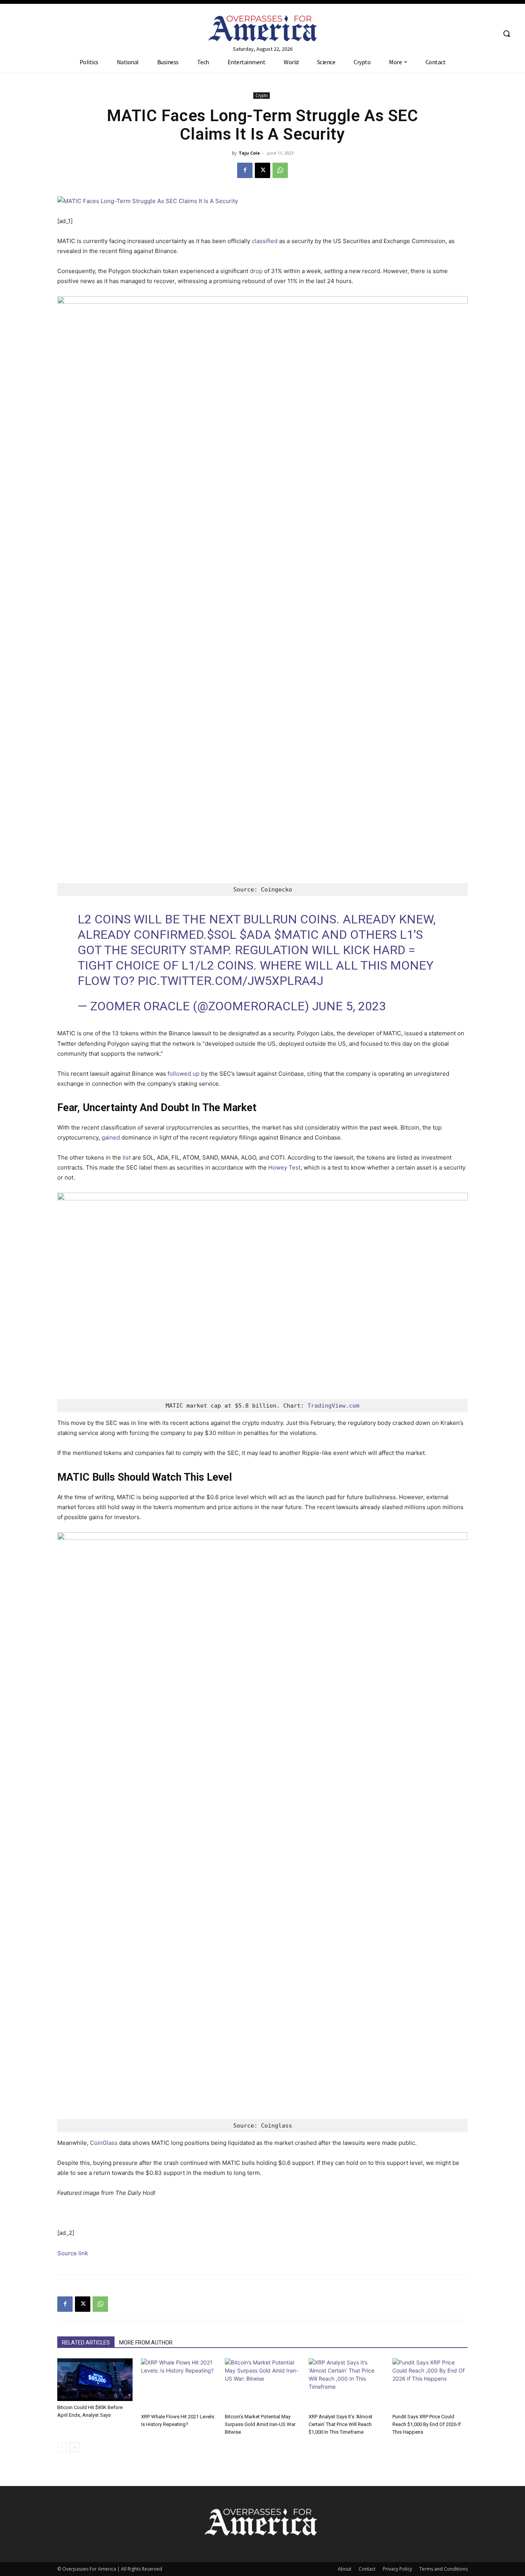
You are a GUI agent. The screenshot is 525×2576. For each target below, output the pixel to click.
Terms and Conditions (444, 2569)
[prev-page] (62, 2447)
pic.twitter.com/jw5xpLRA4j (230, 981)
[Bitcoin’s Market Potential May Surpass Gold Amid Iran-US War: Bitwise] (262, 2384)
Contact (367, 2569)
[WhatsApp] (280, 170)
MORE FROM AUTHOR (146, 2343)
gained (111, 1137)
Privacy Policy (397, 2569)
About (345, 2569)
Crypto (262, 95)
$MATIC (296, 935)
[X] (262, 170)
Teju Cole (249, 153)
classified (265, 241)
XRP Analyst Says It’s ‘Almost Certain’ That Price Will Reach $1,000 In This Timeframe (341, 2424)
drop (256, 271)
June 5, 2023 (349, 1006)
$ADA (255, 935)
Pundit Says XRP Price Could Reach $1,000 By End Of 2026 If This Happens (427, 2424)
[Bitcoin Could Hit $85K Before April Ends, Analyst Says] (95, 2380)
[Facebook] (245, 170)
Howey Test (284, 1167)
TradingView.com (333, 1406)
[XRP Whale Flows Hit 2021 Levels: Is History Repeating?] (179, 2384)
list (127, 1157)
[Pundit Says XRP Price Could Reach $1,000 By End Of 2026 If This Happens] (430, 2384)
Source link (73, 2253)
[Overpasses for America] (262, 28)
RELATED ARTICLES (86, 2343)
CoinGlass (104, 2143)
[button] (507, 33)
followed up (184, 1074)
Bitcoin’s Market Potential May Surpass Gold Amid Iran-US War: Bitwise (261, 2424)
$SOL (222, 935)
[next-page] (74, 2447)
